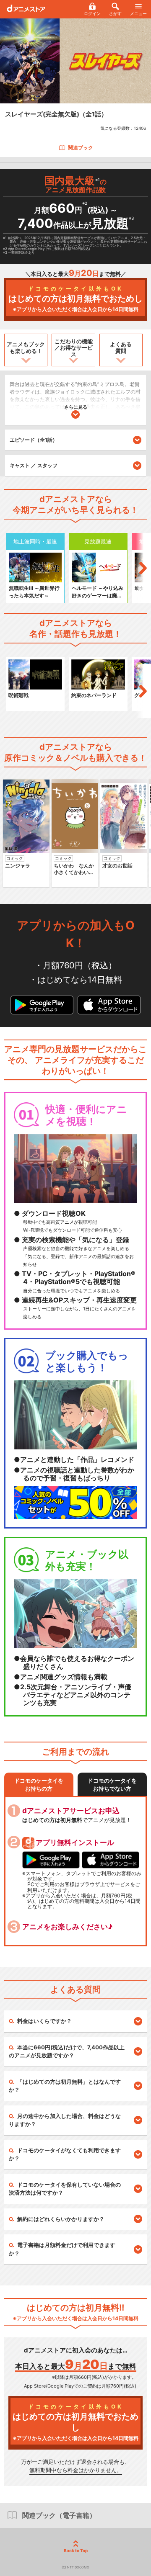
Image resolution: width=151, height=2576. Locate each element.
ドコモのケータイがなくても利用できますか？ (65, 2154)
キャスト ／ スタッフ (34, 465)
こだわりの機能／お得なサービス (74, 348)
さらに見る (76, 407)
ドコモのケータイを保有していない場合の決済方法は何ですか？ (65, 2189)
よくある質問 (121, 347)
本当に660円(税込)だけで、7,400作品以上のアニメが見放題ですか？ (67, 2051)
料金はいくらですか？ (44, 2021)
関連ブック (81, 148)
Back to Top (76, 2550)
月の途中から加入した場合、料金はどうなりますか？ (65, 2120)
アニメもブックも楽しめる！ (26, 347)
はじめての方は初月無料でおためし (75, 299)
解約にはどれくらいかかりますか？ (61, 2219)
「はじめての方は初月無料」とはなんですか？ (65, 2086)
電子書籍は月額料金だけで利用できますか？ (62, 2249)
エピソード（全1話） (34, 440)
